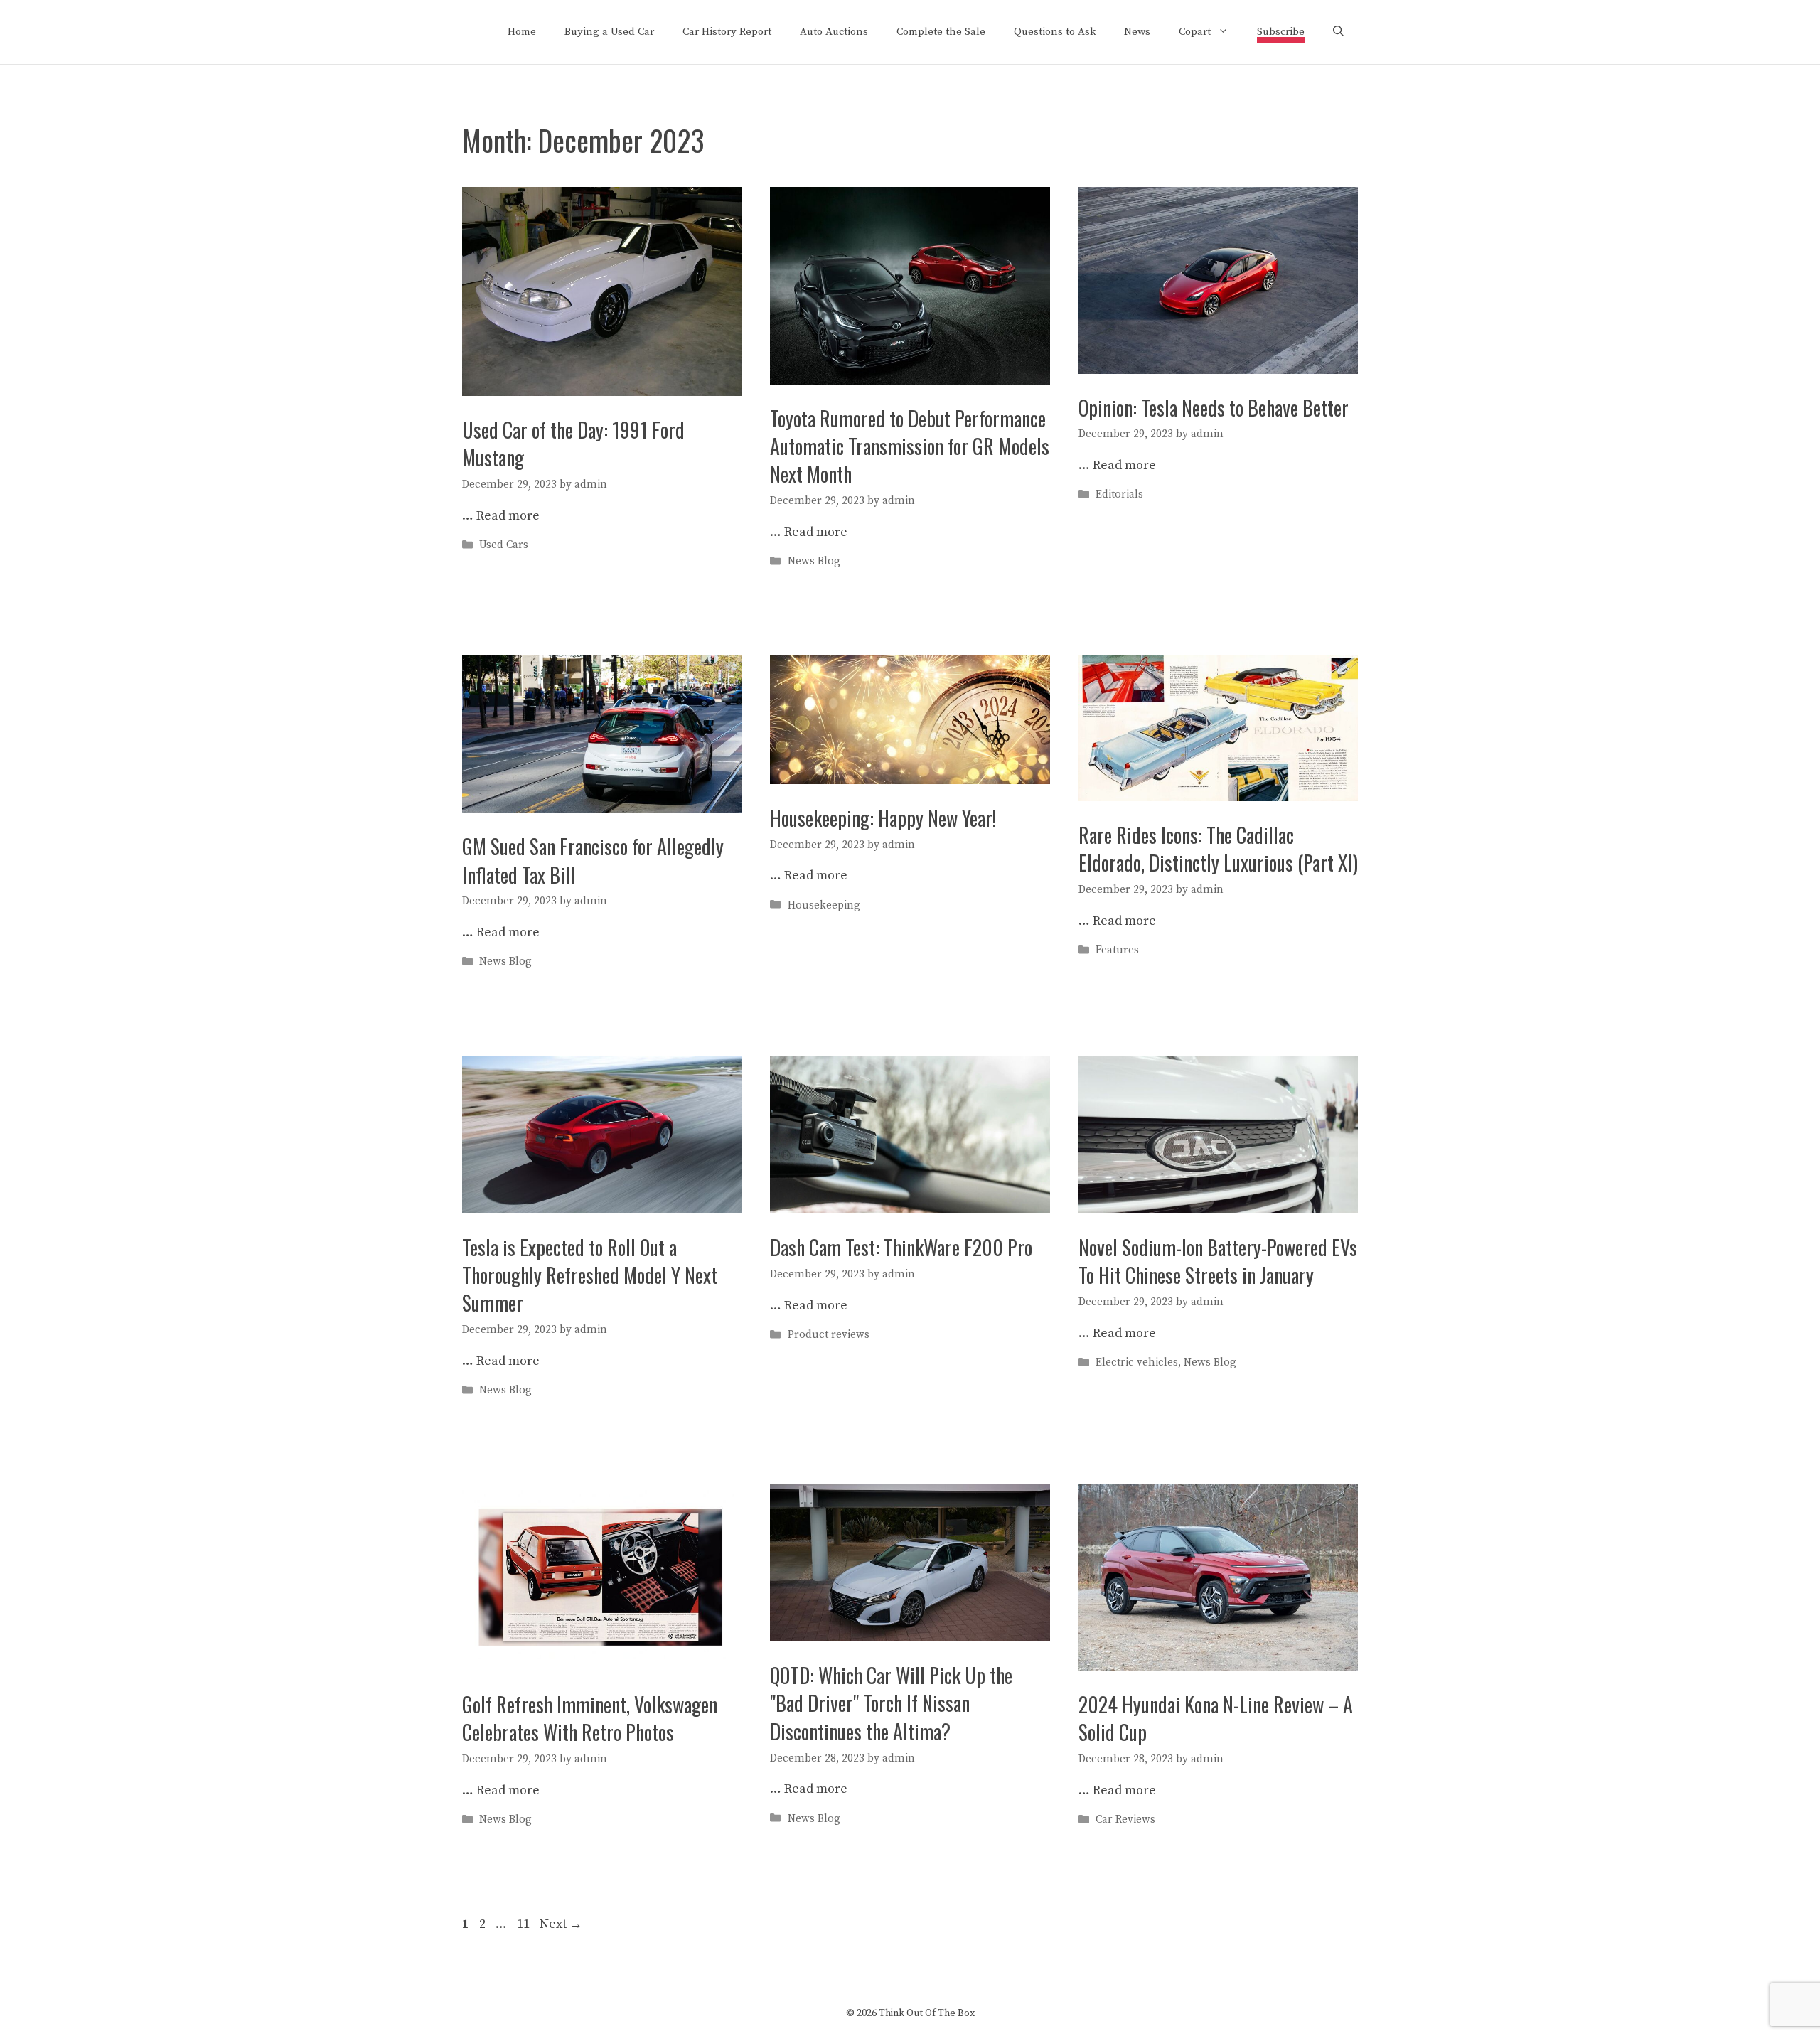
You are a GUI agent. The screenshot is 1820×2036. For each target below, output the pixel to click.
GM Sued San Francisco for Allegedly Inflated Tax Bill (593, 860)
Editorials (1119, 495)
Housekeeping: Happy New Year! (883, 818)
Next (561, 1924)
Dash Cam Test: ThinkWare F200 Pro (901, 1247)
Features (1117, 950)
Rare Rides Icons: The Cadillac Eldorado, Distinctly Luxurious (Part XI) (1218, 849)
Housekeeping (824, 905)
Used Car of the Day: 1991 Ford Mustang (573, 444)
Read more (508, 516)
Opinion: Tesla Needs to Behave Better (1214, 408)
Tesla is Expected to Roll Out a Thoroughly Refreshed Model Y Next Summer (590, 1275)
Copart (1195, 32)
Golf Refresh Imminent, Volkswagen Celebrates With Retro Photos (590, 1718)
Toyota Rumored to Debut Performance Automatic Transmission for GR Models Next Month (910, 446)
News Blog (814, 561)
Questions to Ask (1055, 32)
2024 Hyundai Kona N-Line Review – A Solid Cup (1216, 1718)
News (1137, 32)
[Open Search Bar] (1338, 32)
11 (525, 1924)
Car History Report (727, 32)
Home (522, 32)
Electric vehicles (1137, 1362)
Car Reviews (1125, 1820)
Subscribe (1281, 32)
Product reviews (829, 1335)
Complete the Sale (941, 32)
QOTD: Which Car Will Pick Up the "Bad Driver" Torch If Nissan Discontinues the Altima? (891, 1703)
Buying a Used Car (609, 32)
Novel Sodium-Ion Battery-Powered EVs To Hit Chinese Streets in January (1218, 1261)
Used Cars (504, 546)
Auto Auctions (834, 32)
